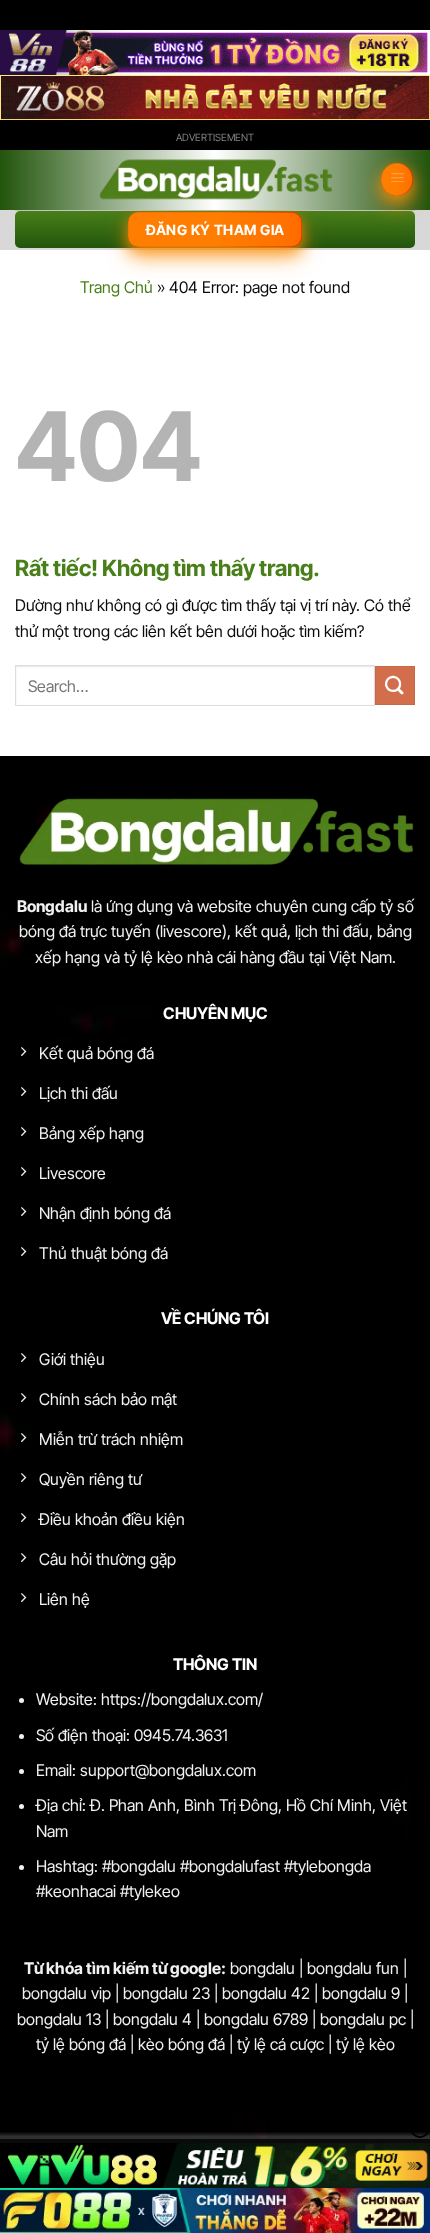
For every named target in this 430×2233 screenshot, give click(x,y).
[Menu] (397, 179)
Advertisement (215, 137)
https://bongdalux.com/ (182, 1699)
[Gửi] (395, 685)
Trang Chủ (116, 287)
